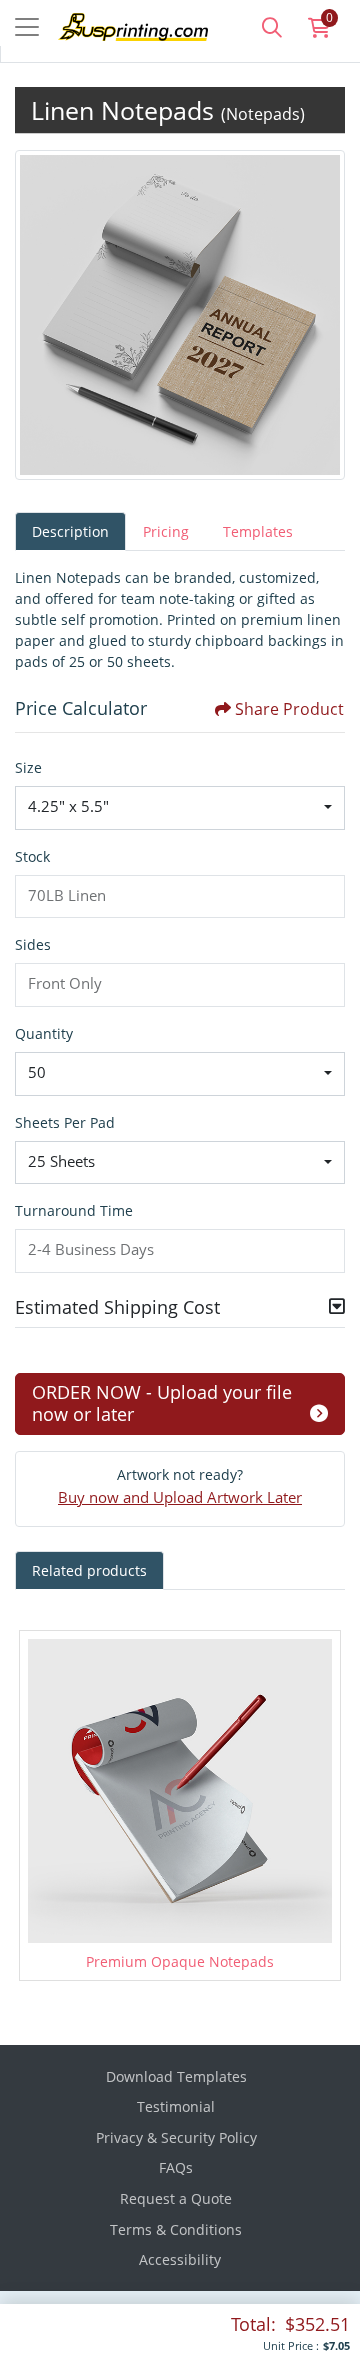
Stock (32, 856)
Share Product (289, 709)
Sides (33, 944)
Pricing (166, 531)
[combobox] (180, 808)
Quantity (44, 1033)
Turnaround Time (74, 1210)
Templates (258, 531)
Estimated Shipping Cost (117, 1307)
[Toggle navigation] (27, 27)
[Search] (272, 27)
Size (28, 767)
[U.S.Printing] (118, 25)
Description (70, 531)
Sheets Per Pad (65, 1122)
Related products (89, 1570)
